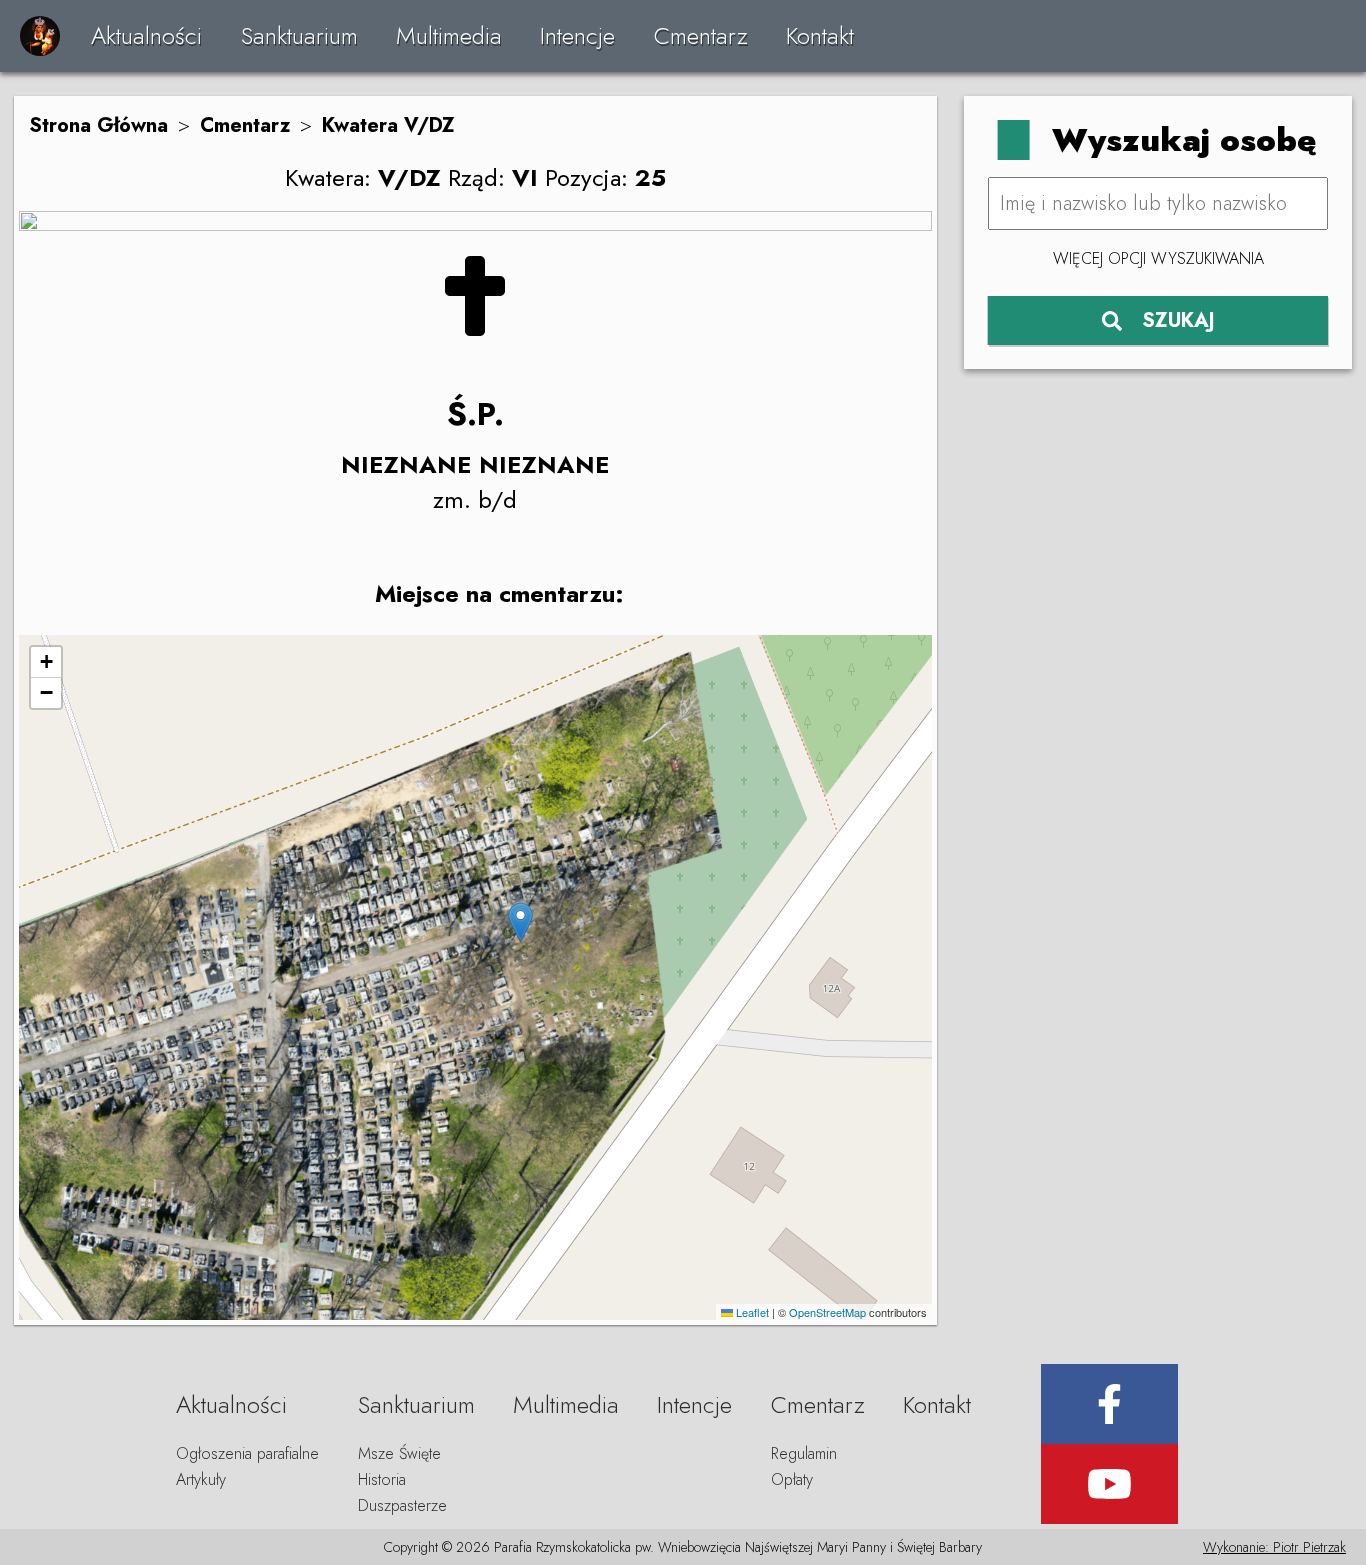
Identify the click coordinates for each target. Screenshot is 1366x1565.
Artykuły (201, 1479)
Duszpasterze (402, 1505)
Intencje (577, 35)
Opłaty (792, 1479)
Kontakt (820, 35)
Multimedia (449, 35)
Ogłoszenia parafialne (247, 1453)
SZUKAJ (1178, 320)
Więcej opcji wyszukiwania (1158, 258)
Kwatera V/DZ (388, 125)
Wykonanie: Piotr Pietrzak (1274, 1547)
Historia (382, 1479)
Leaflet (751, 1312)
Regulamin (804, 1453)
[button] (520, 922)
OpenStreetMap (827, 1312)
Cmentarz (701, 35)
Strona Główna (98, 125)
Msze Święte (399, 1453)
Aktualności (146, 35)
